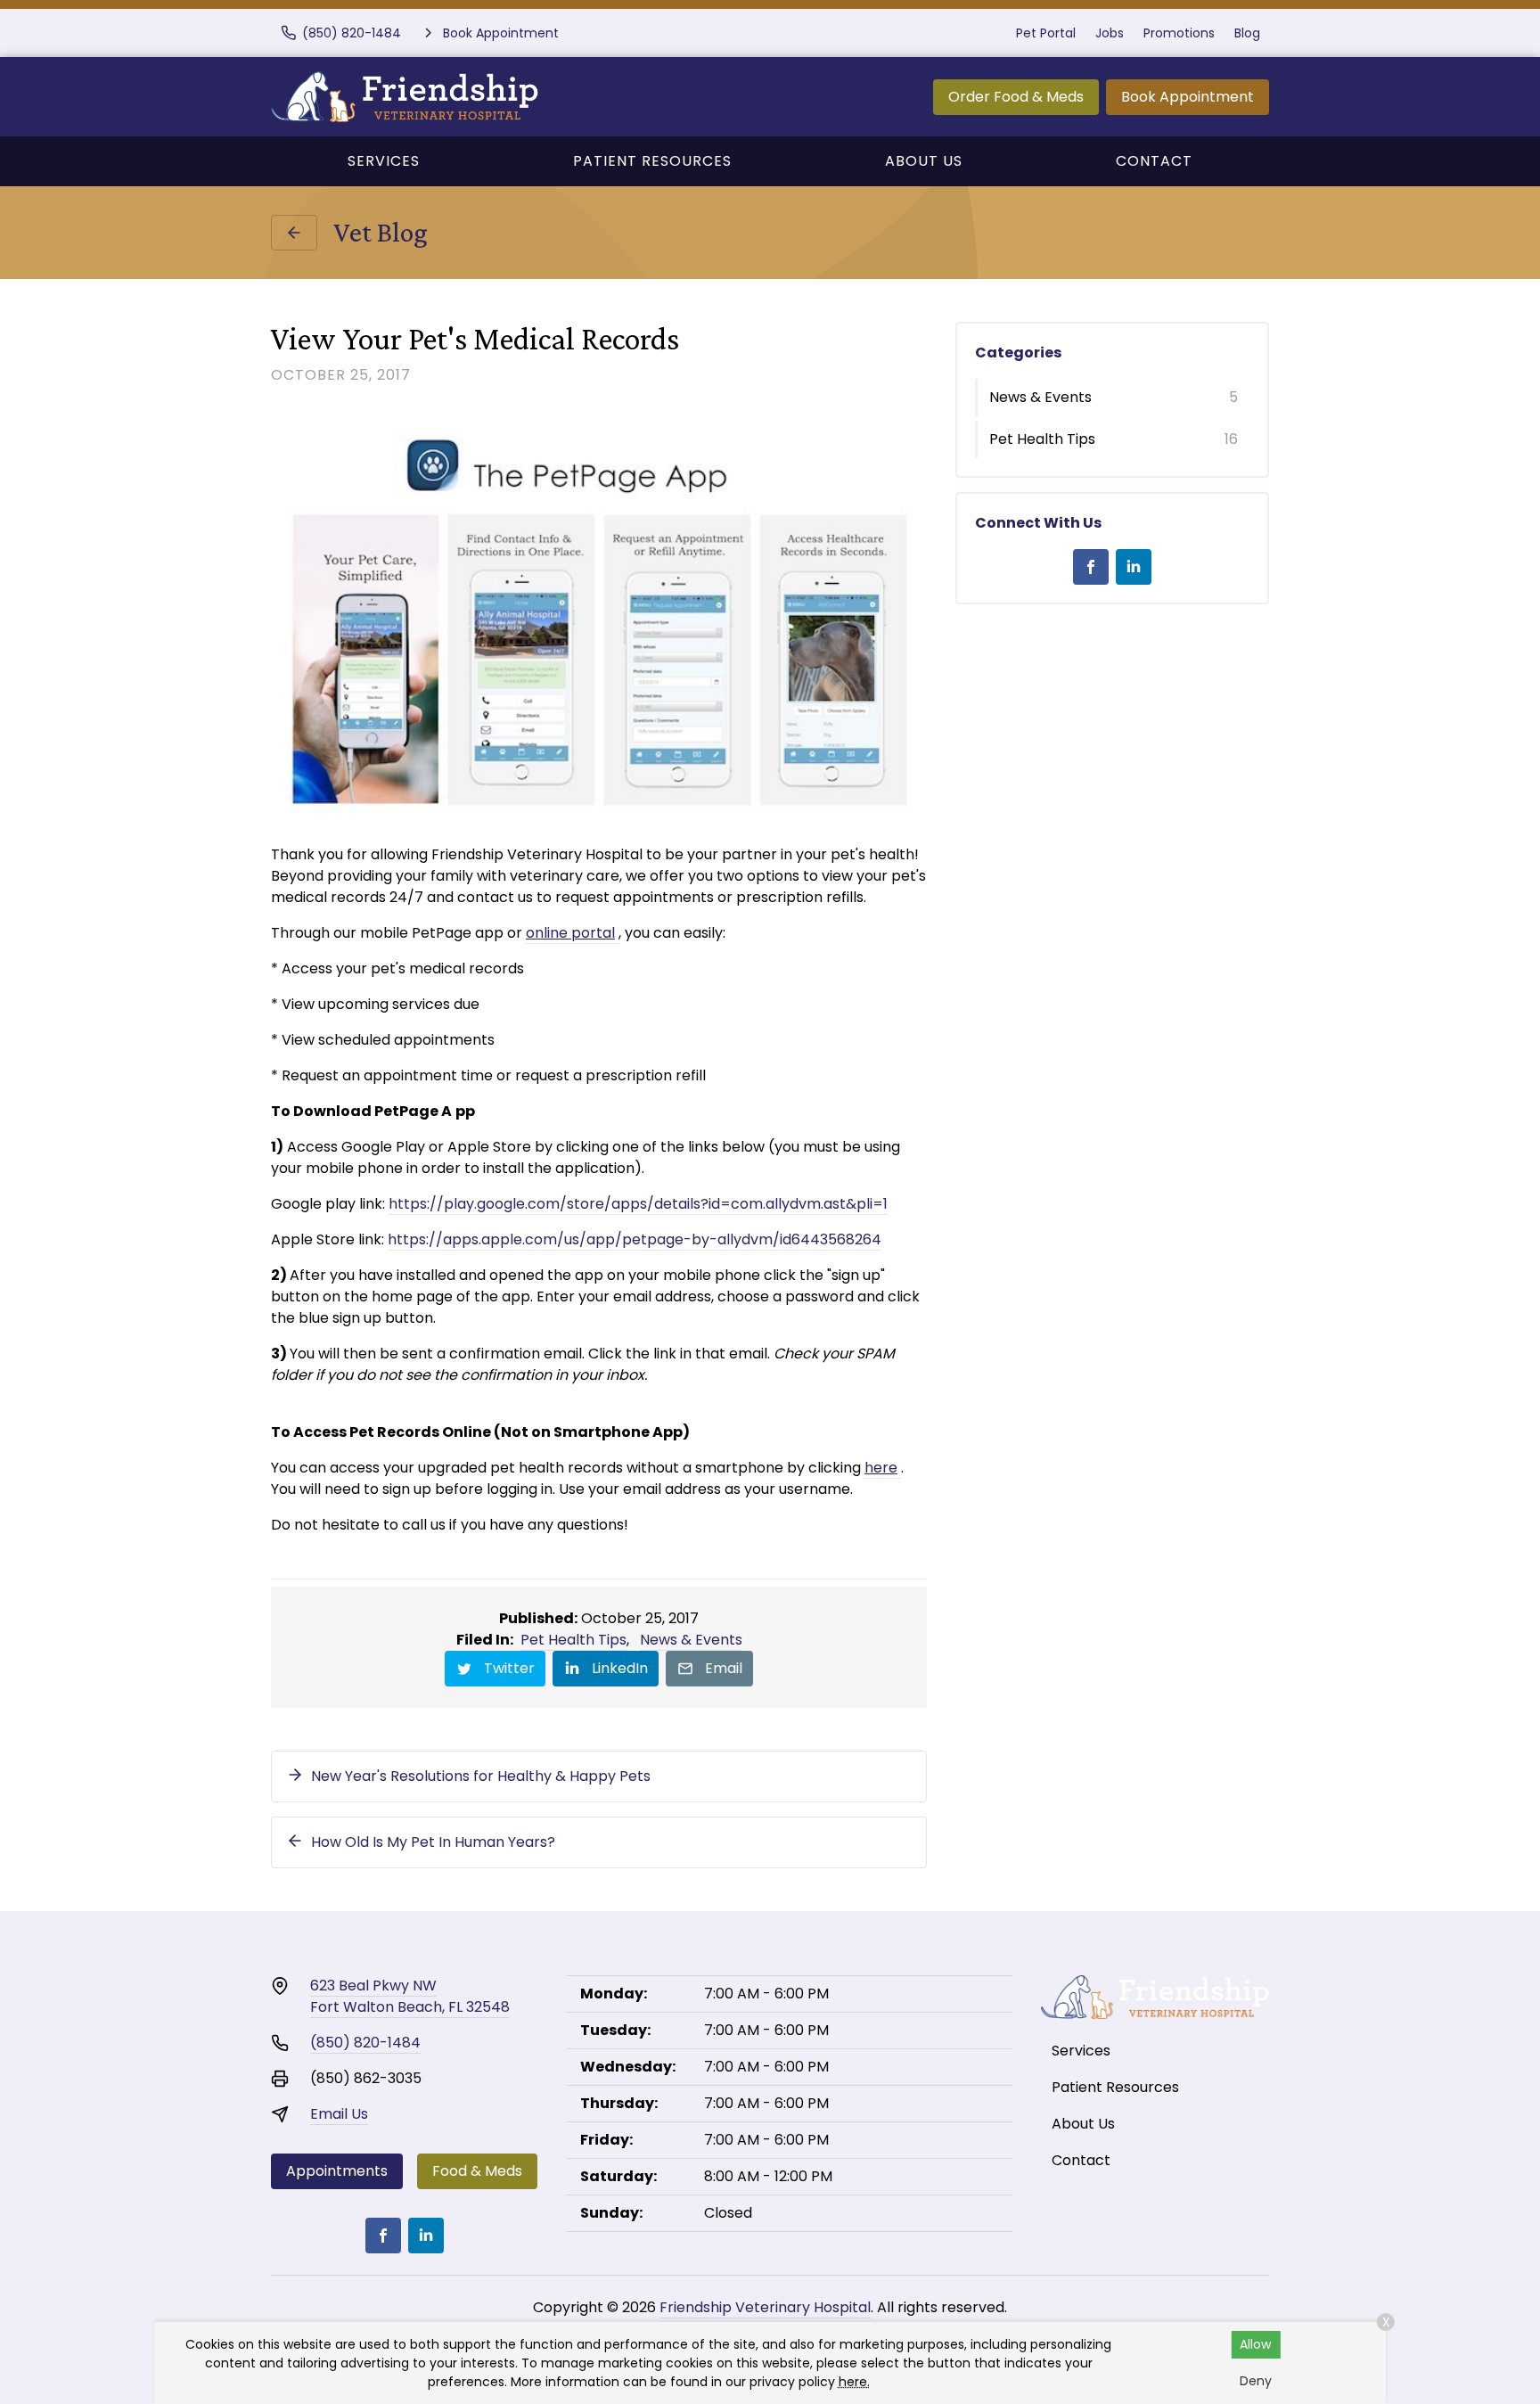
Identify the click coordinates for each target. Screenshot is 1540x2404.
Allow (1255, 2344)
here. (854, 2382)
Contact (1154, 161)
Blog (1247, 33)
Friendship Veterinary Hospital (765, 2307)
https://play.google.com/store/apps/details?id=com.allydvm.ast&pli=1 (638, 1204)
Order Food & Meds (1016, 97)
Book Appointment (1188, 97)
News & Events (691, 1640)
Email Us (339, 2114)
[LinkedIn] (1134, 567)
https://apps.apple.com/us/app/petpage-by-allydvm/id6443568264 (635, 1239)
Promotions (1179, 33)
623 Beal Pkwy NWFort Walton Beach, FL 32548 (410, 1996)
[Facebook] (1091, 567)
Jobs (1110, 33)
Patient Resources (652, 161)
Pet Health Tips (573, 1640)
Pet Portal (1046, 33)
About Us (924, 161)
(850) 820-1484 (365, 2043)
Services (384, 161)
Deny (1256, 2381)
